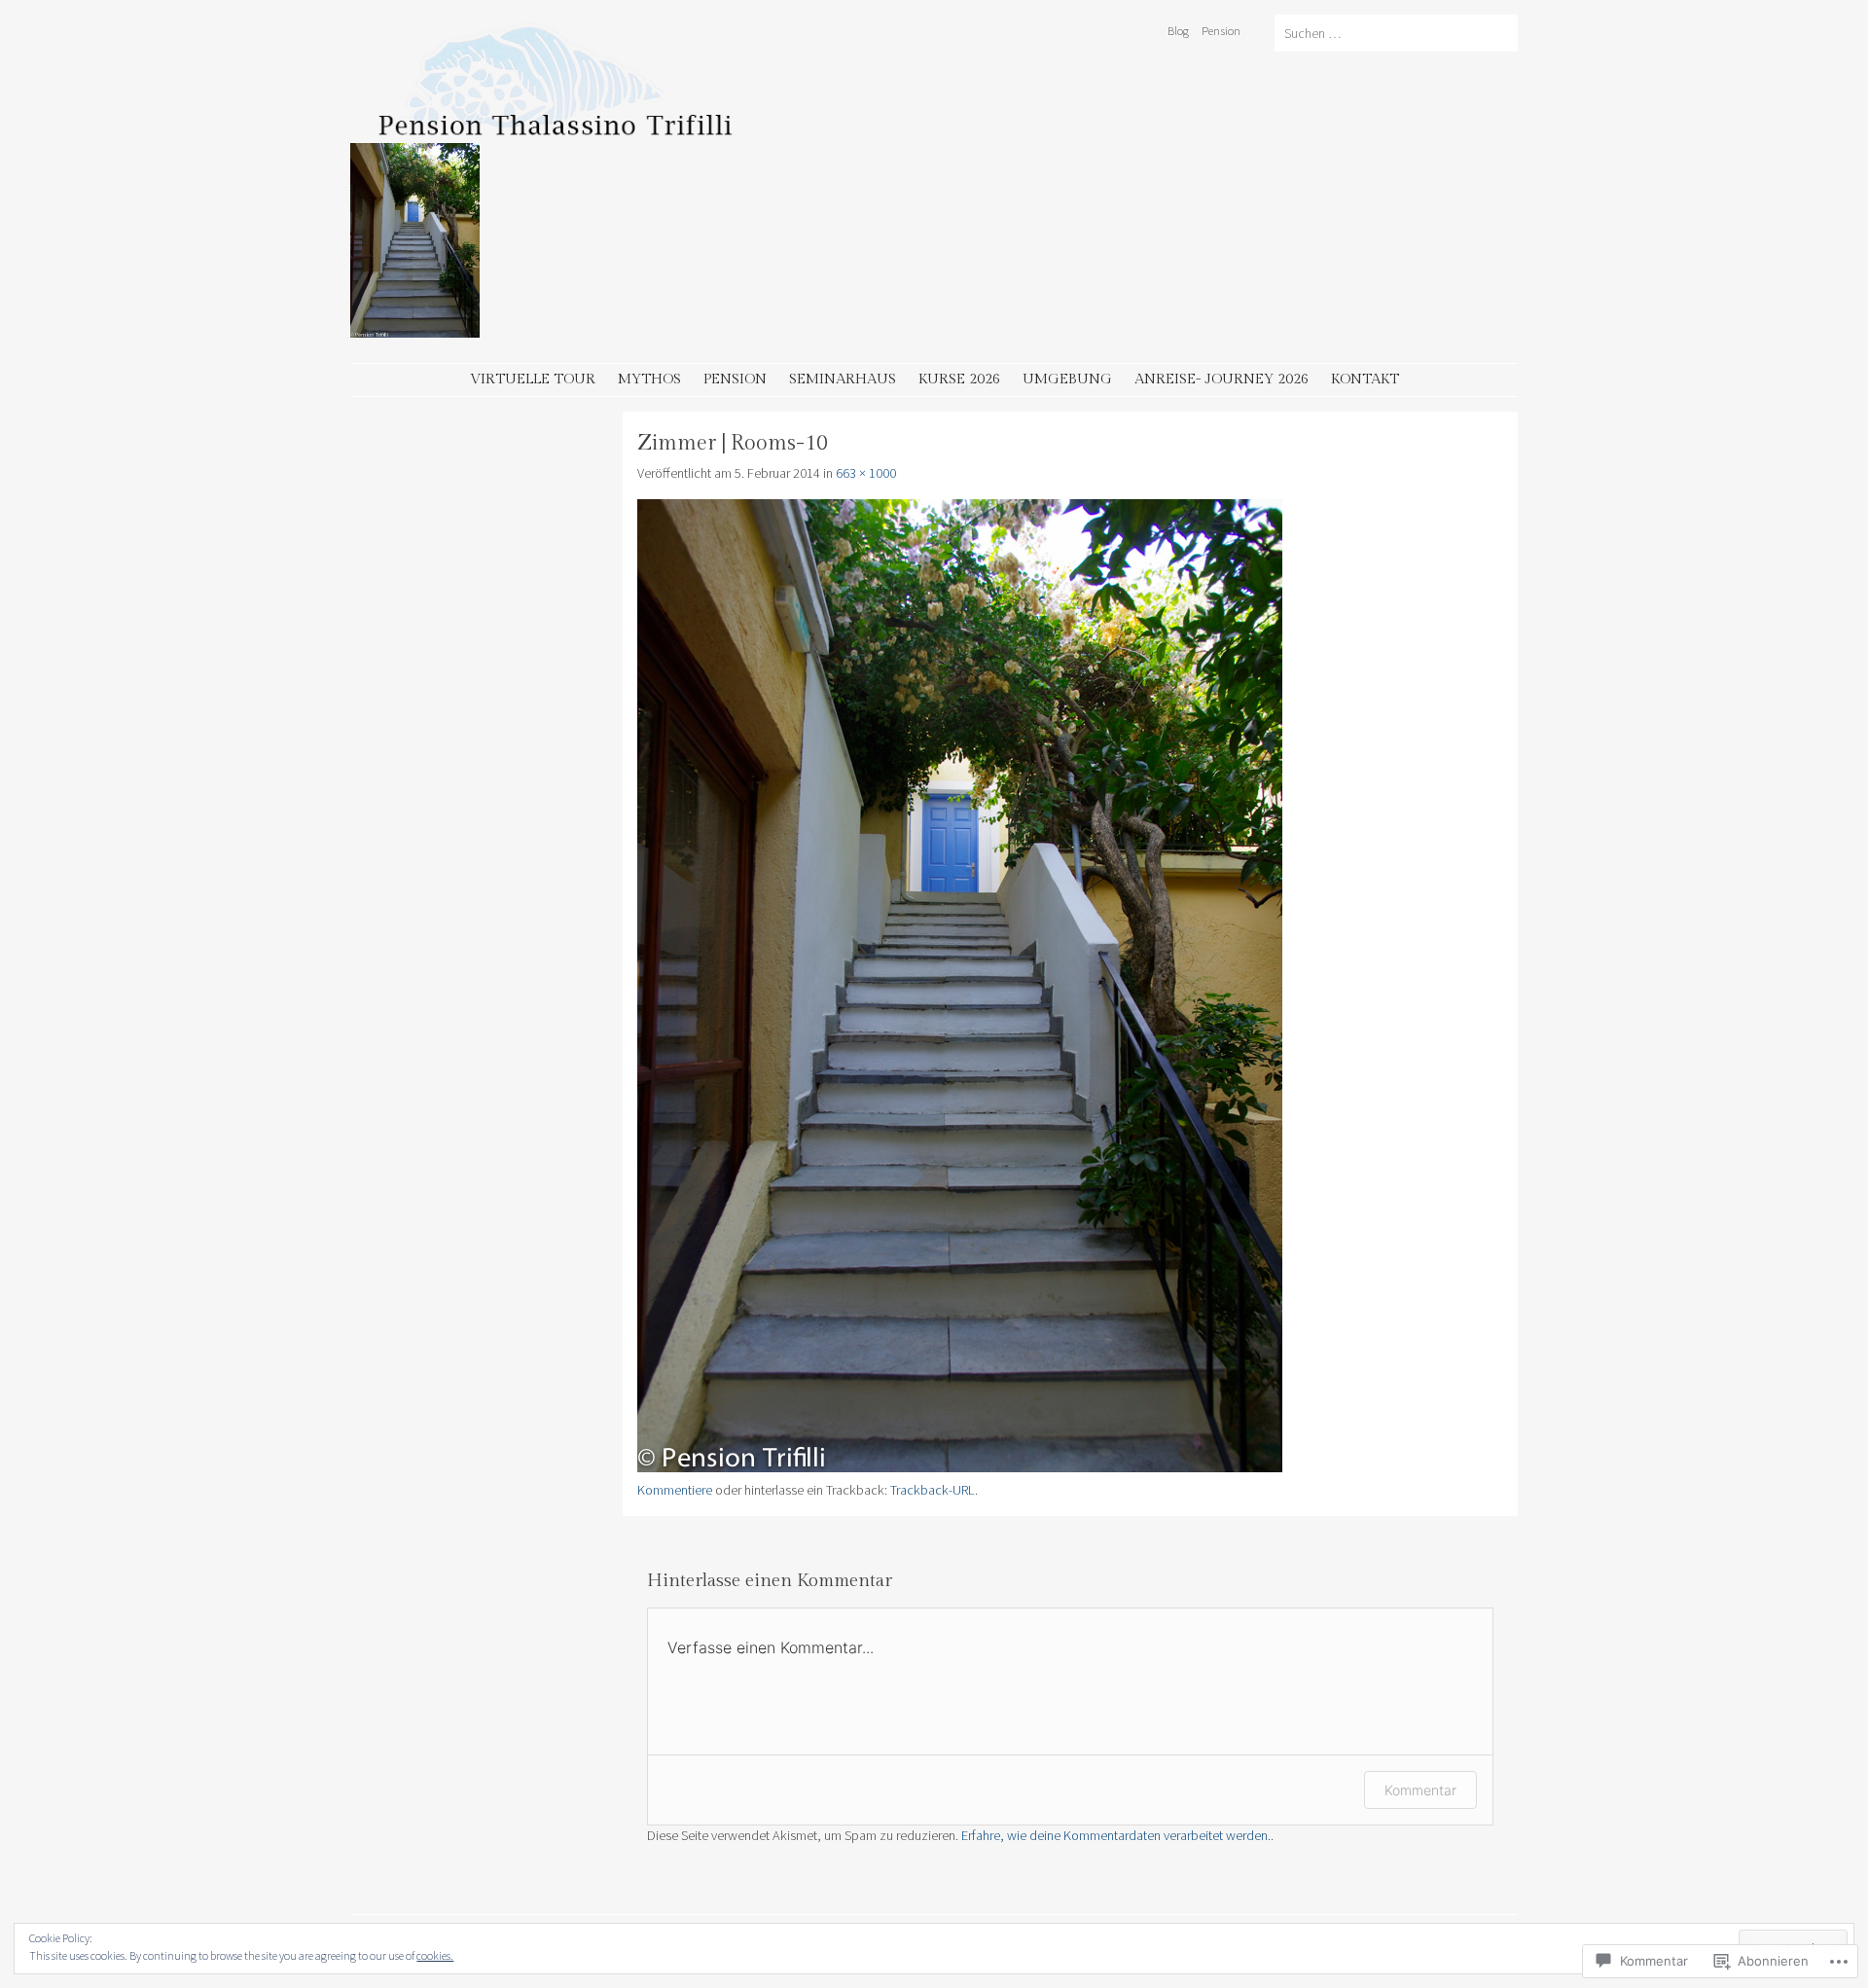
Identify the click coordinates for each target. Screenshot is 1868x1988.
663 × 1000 (866, 473)
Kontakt (1365, 379)
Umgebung (1067, 379)
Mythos (649, 379)
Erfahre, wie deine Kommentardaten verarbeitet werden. (1116, 1835)
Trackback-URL (933, 1490)
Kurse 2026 (959, 379)
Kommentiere (675, 1490)
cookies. (435, 1955)
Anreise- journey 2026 (1221, 379)
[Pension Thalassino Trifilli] (642, 131)
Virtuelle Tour (533, 379)
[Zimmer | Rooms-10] (960, 1467)
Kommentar (1420, 1790)
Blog (1178, 30)
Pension (1221, 30)
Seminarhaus (843, 379)
